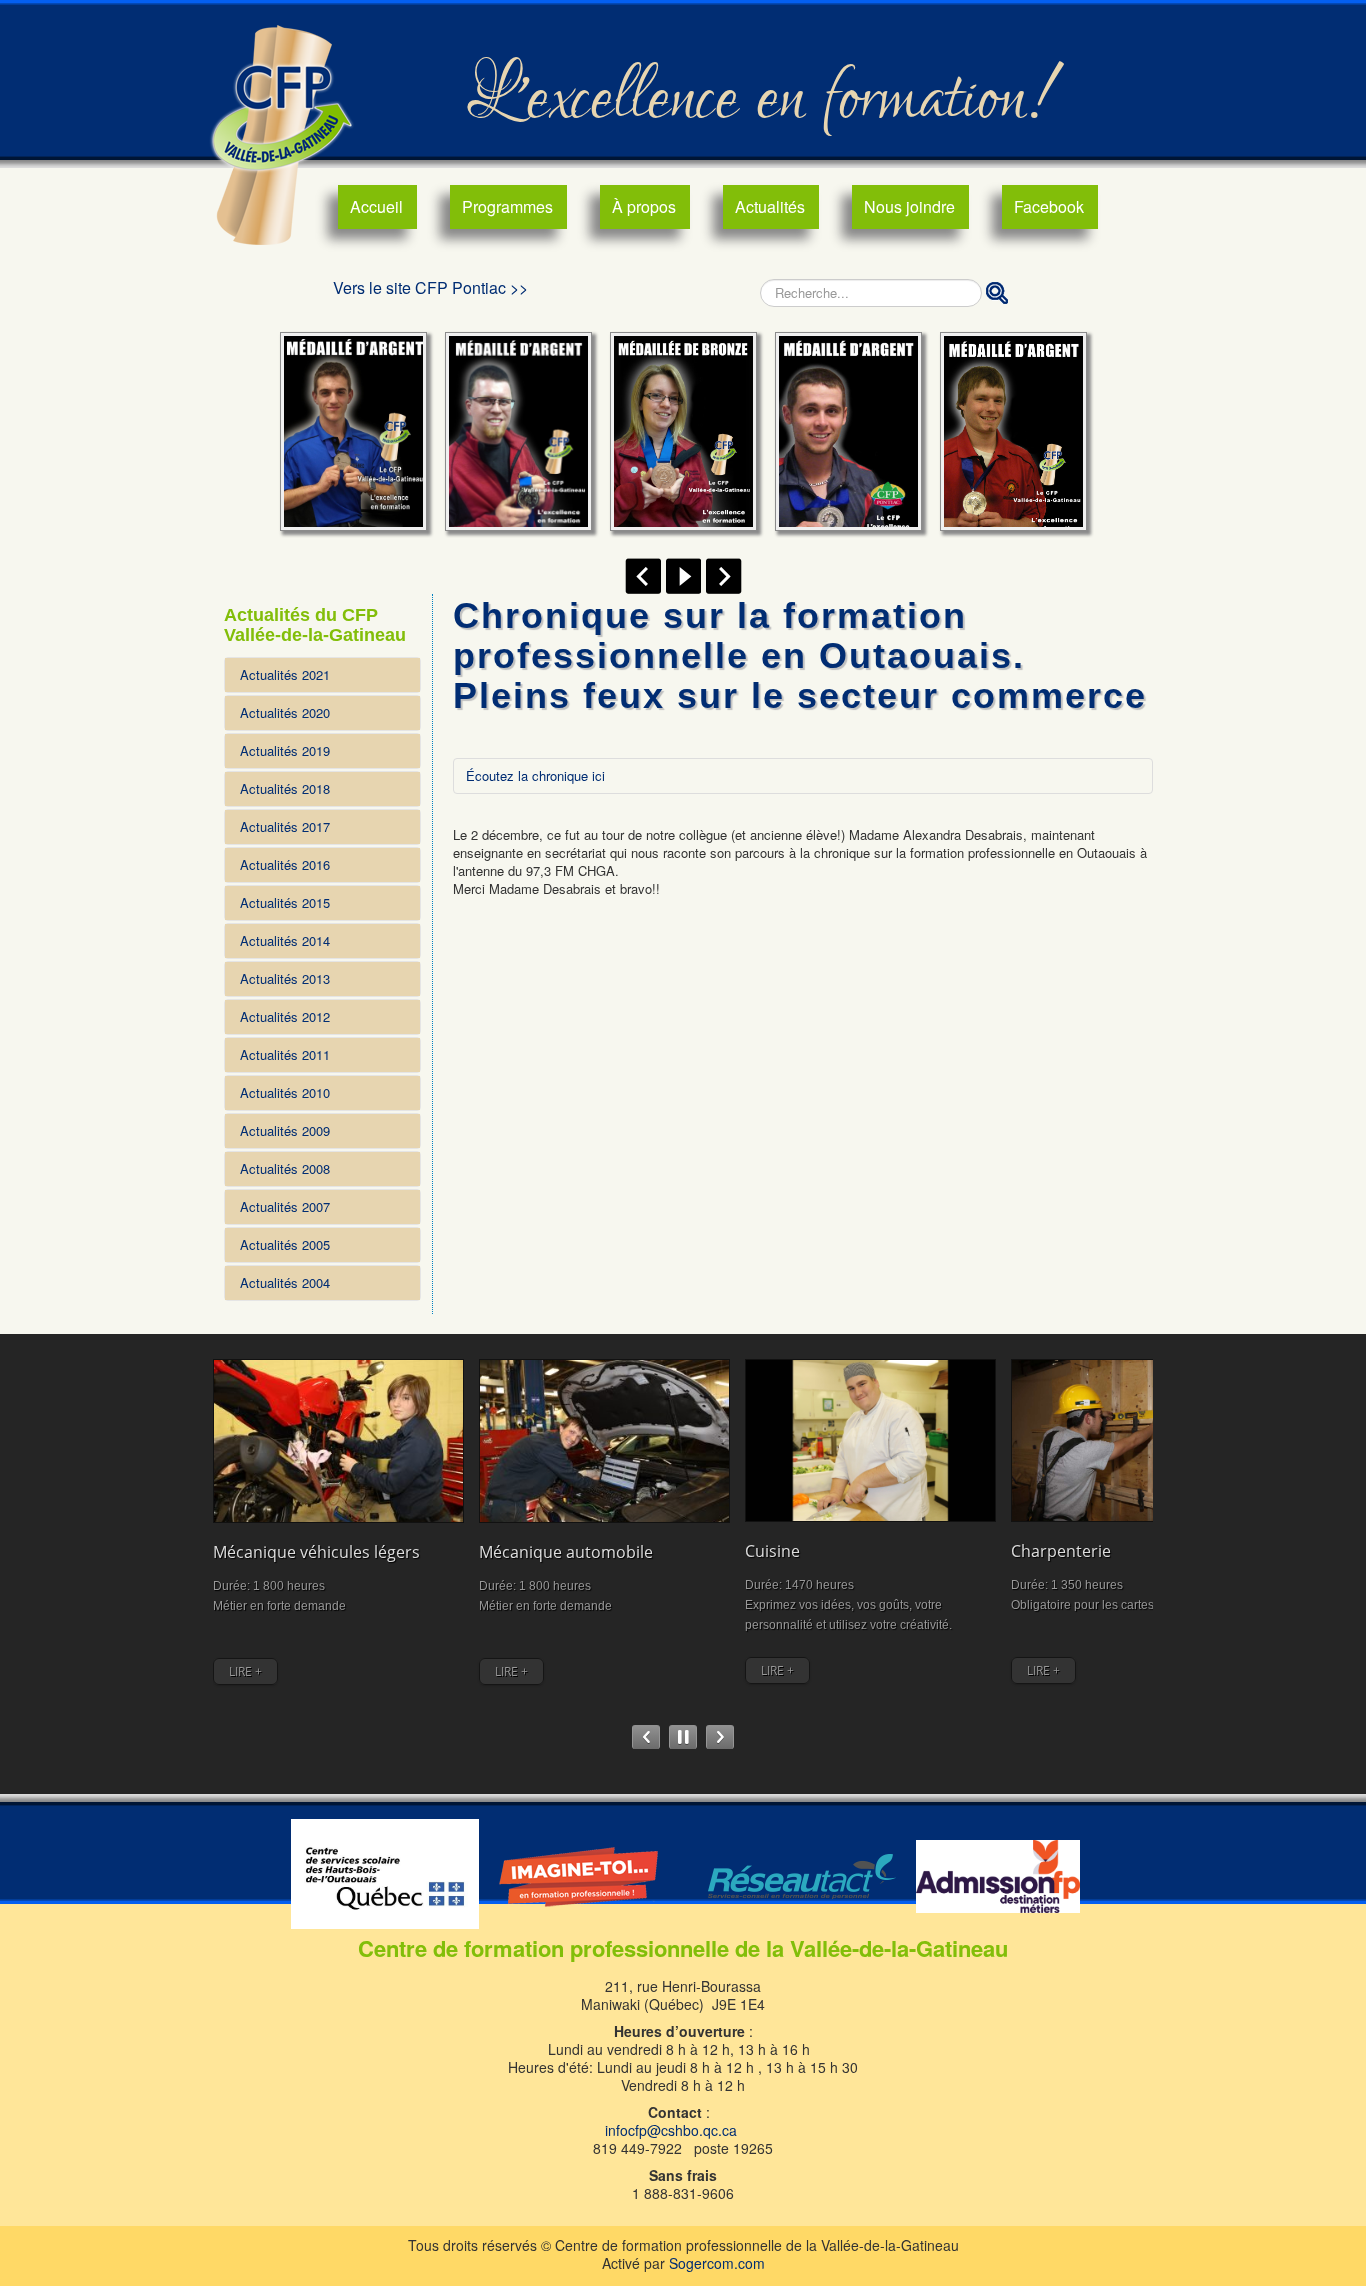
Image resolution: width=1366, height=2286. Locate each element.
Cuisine (772, 1551)
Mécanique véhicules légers (316, 1552)
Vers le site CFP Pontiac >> (430, 287)
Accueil (376, 206)
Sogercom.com (717, 2263)
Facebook (1049, 206)
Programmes (507, 206)
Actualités (770, 206)
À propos (644, 206)
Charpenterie (1061, 1551)
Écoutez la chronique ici (535, 775)
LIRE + (245, 1671)
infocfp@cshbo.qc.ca (671, 2130)
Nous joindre (909, 206)
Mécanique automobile (566, 1552)
